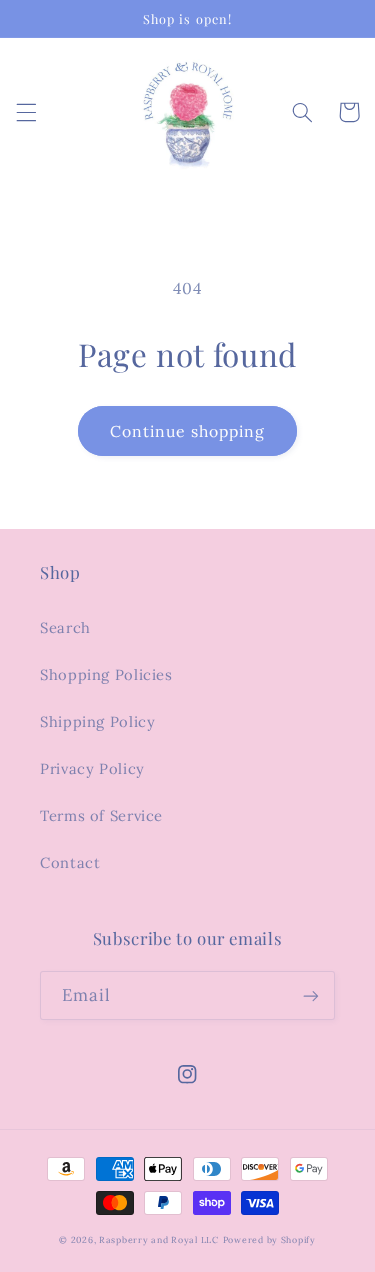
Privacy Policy (92, 768)
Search (65, 627)
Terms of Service (101, 815)
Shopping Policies (106, 674)
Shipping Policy (97, 721)
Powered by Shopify (269, 1239)
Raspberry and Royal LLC (159, 1239)
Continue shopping (188, 431)
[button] (26, 112)
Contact (70, 862)
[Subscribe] (311, 995)
